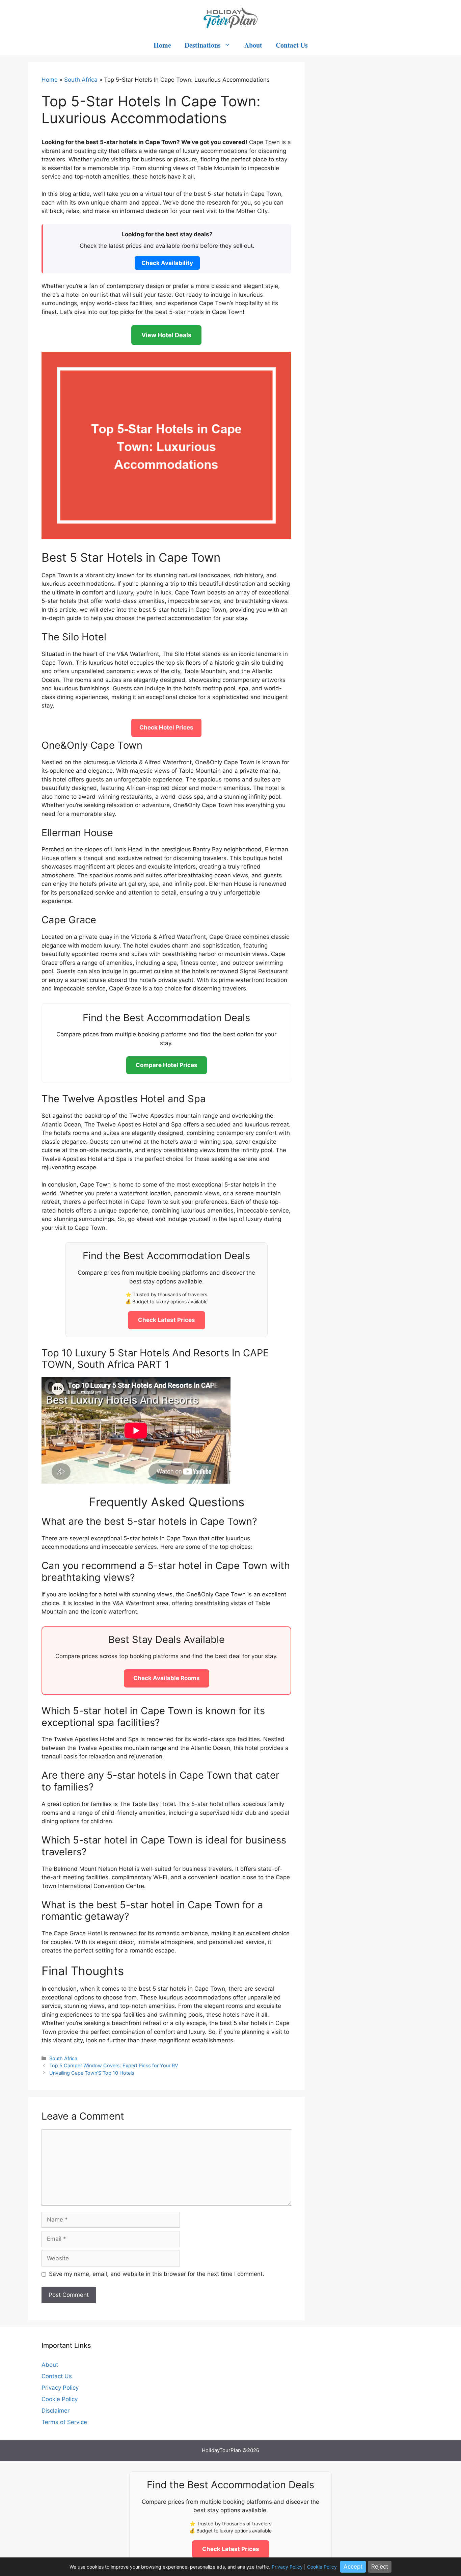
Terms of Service (64, 2422)
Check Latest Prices (167, 1320)
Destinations (203, 45)
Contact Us (292, 45)
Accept (353, 2567)
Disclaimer (56, 2411)
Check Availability (167, 263)
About (253, 45)
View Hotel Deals (166, 335)
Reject (380, 2567)
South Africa (81, 80)
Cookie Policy (60, 2399)
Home (162, 45)
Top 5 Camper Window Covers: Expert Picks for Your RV (114, 2065)
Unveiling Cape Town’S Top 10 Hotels (92, 2073)
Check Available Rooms (167, 1678)
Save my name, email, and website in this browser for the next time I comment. (157, 2274)
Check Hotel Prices (166, 727)
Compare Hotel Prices (167, 1065)
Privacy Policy (60, 2388)
